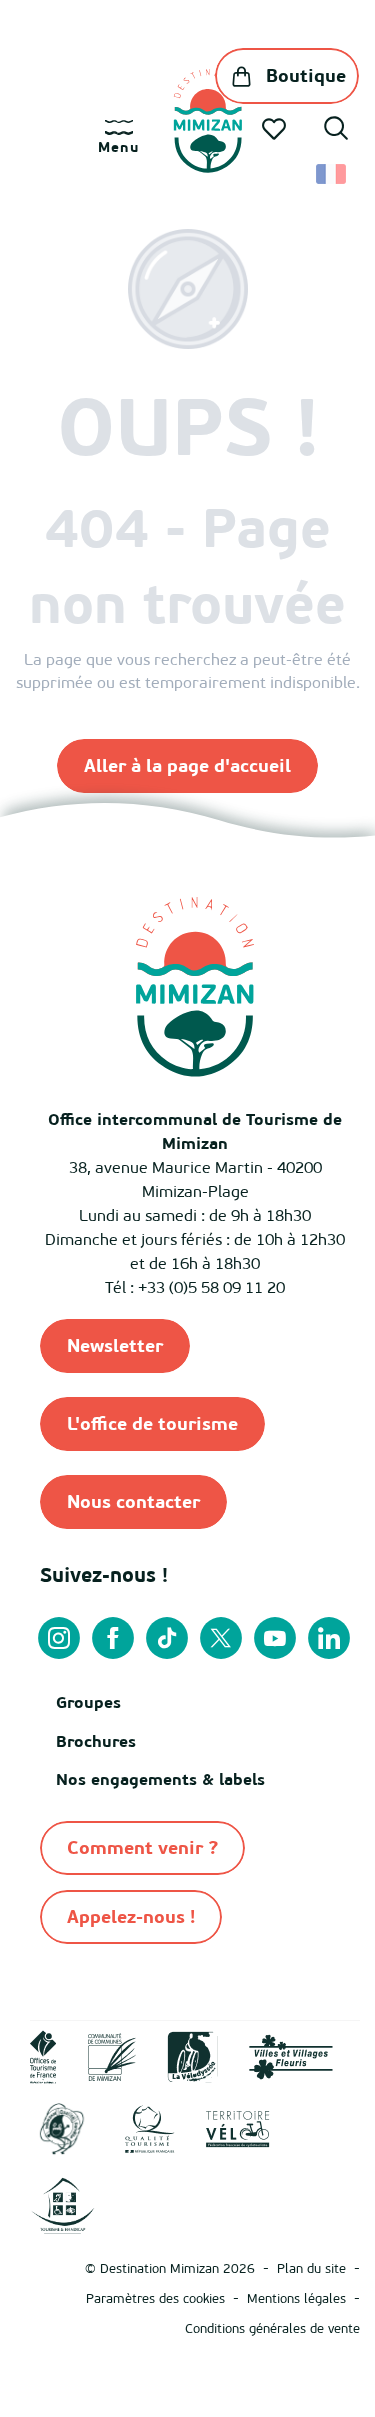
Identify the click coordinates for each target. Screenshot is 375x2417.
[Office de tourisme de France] (43, 2055)
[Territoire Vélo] (238, 2128)
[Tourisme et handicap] (62, 2204)
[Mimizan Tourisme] (207, 121)
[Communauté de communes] (112, 2055)
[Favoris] (276, 129)
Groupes (88, 1702)
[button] (336, 131)
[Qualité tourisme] (150, 2128)
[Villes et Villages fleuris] (291, 2055)
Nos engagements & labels (160, 1779)
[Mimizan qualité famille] (62, 2128)
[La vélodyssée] (192, 2055)
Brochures (96, 1741)
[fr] (332, 174)
